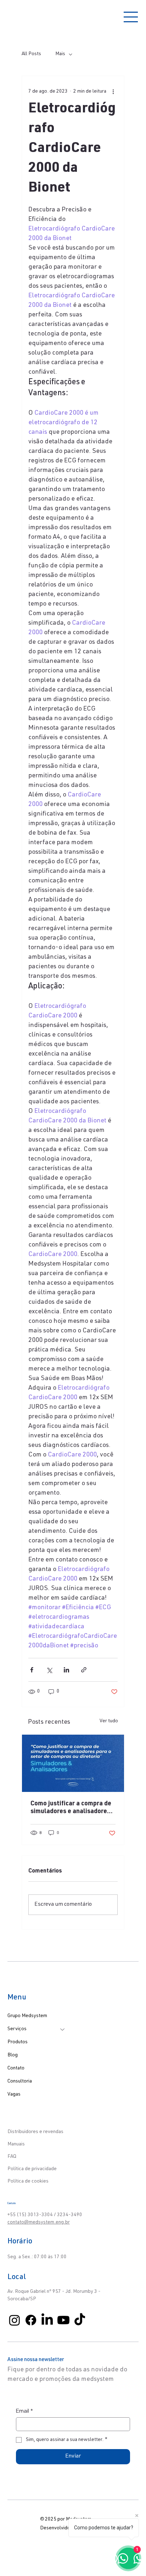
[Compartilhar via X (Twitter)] (49, 1670)
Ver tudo (109, 1721)
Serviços (17, 2029)
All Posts (31, 54)
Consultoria (20, 2081)
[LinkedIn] (47, 2320)
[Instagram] (15, 2320)
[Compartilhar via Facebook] (32, 1670)
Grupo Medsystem (27, 2016)
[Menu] (131, 17)
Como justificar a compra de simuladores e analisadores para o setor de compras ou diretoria (71, 1808)
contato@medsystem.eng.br (39, 2222)
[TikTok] (80, 2320)
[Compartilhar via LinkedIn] (66, 1670)
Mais (60, 54)
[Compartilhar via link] (84, 1670)
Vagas (14, 2095)
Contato (16, 2068)
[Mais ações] (113, 92)
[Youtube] (63, 2320)
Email (24, 2411)
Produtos (18, 2042)
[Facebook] (31, 2320)
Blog (13, 2055)
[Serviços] (63, 2029)
